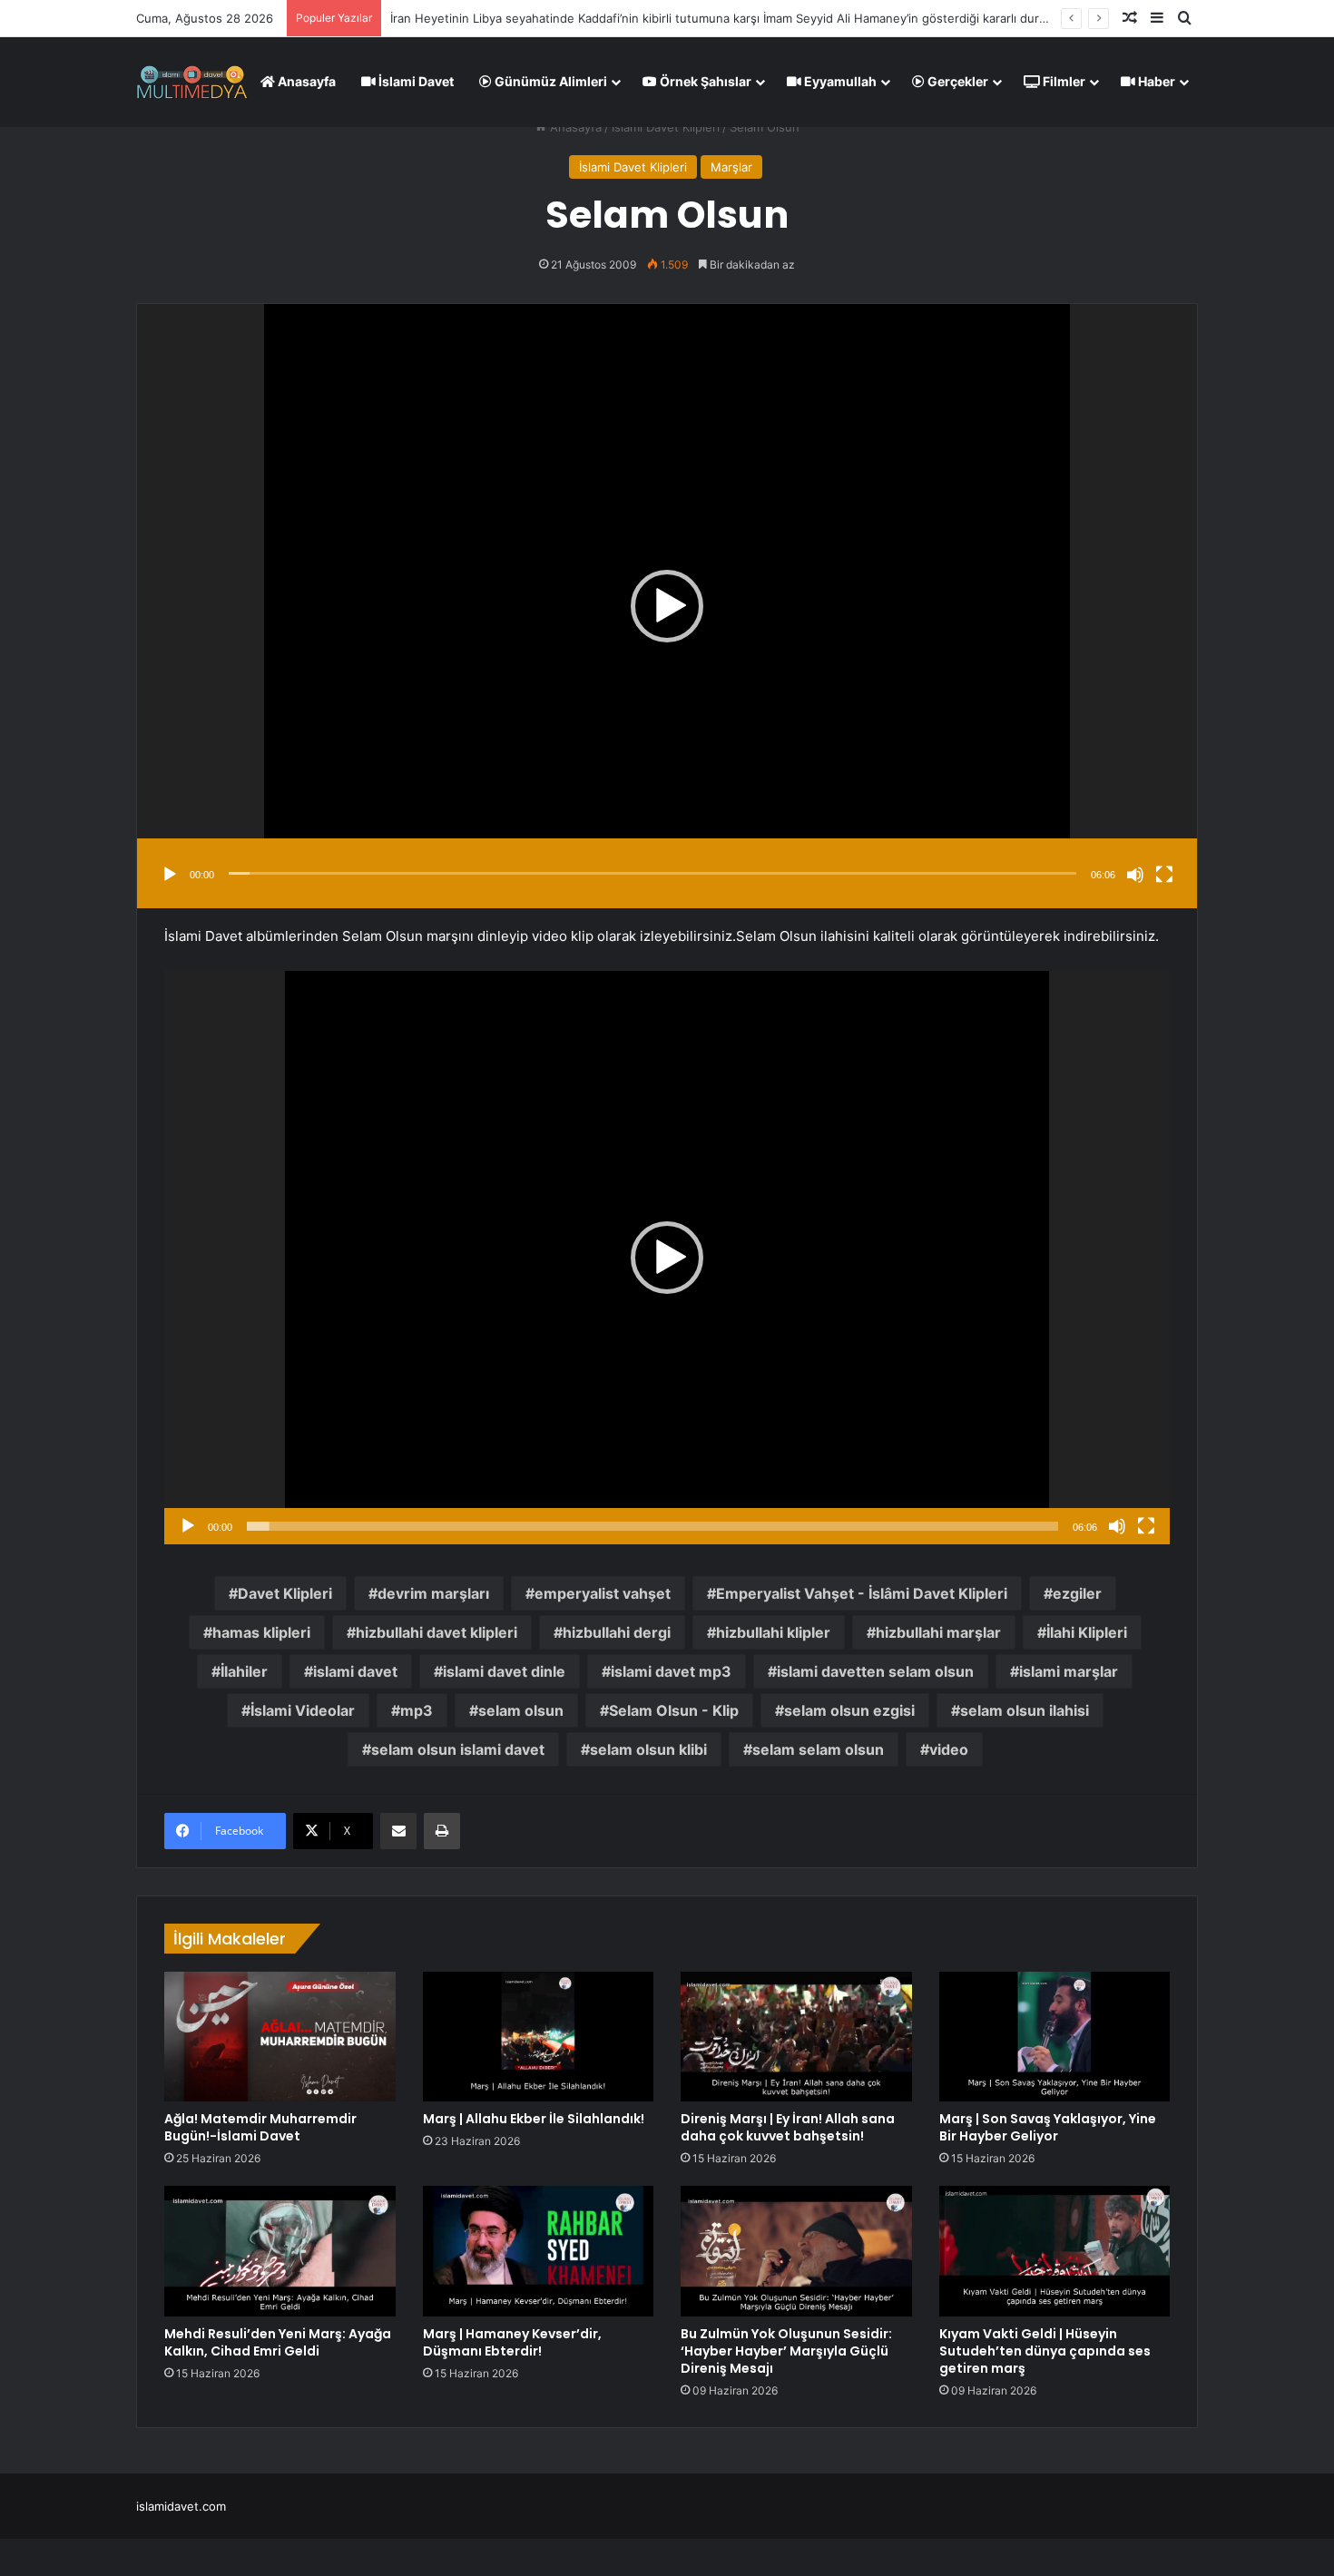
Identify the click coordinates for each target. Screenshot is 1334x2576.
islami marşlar (1069, 1671)
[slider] (652, 873)
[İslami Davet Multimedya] (192, 82)
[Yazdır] (442, 1831)
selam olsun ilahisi (1025, 1710)
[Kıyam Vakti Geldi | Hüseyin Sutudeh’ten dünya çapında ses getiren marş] (1055, 2251)
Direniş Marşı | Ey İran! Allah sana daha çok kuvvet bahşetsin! (788, 2127)
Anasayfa (305, 81)
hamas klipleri (261, 1632)
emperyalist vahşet (603, 1593)
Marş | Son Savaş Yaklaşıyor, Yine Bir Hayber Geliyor (1048, 2127)
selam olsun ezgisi (849, 1710)
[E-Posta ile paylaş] (398, 1831)
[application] (667, 606)
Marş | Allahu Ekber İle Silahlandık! (534, 2119)
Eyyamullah (839, 81)
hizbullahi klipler (773, 1632)
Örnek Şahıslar (704, 81)
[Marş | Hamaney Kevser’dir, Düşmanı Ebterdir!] (539, 2251)
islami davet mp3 (671, 1671)
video (949, 1749)
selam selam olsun (818, 1749)
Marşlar (731, 167)
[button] (667, 606)
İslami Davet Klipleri (666, 127)
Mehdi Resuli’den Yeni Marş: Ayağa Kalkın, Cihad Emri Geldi (278, 2342)
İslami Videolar (303, 1710)
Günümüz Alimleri (549, 81)
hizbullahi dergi (617, 1632)
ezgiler (1077, 1593)
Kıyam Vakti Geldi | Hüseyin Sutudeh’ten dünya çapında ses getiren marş (1045, 2351)
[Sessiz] (1135, 875)
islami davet (355, 1671)
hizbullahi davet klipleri (436, 1632)
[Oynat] (170, 875)
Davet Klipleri (285, 1593)
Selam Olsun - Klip (674, 1710)
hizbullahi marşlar (938, 1632)
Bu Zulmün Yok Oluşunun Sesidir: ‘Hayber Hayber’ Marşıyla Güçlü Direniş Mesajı (786, 2351)
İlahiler (244, 1671)
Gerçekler (956, 81)
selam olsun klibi (648, 1749)
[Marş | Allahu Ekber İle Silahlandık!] (539, 2037)
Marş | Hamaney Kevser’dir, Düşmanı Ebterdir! (512, 2342)
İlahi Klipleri (1087, 1632)
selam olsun (521, 1710)
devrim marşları (433, 1593)
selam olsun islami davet (458, 1749)
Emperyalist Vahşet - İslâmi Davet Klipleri (862, 1593)
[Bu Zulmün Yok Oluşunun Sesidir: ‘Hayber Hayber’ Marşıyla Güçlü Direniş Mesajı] (796, 2251)
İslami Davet (415, 81)
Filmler (1063, 81)
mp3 (417, 1710)
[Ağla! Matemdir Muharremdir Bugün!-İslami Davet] (280, 2037)
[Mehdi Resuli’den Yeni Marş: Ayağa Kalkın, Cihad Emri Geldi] (280, 2251)
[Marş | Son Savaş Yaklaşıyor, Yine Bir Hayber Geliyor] (1055, 2037)
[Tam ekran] (1164, 875)
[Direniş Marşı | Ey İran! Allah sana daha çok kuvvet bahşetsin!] (796, 2037)
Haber (1155, 81)
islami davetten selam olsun (875, 1671)
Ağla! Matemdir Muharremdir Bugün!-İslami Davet (260, 2127)
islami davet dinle (504, 1671)
